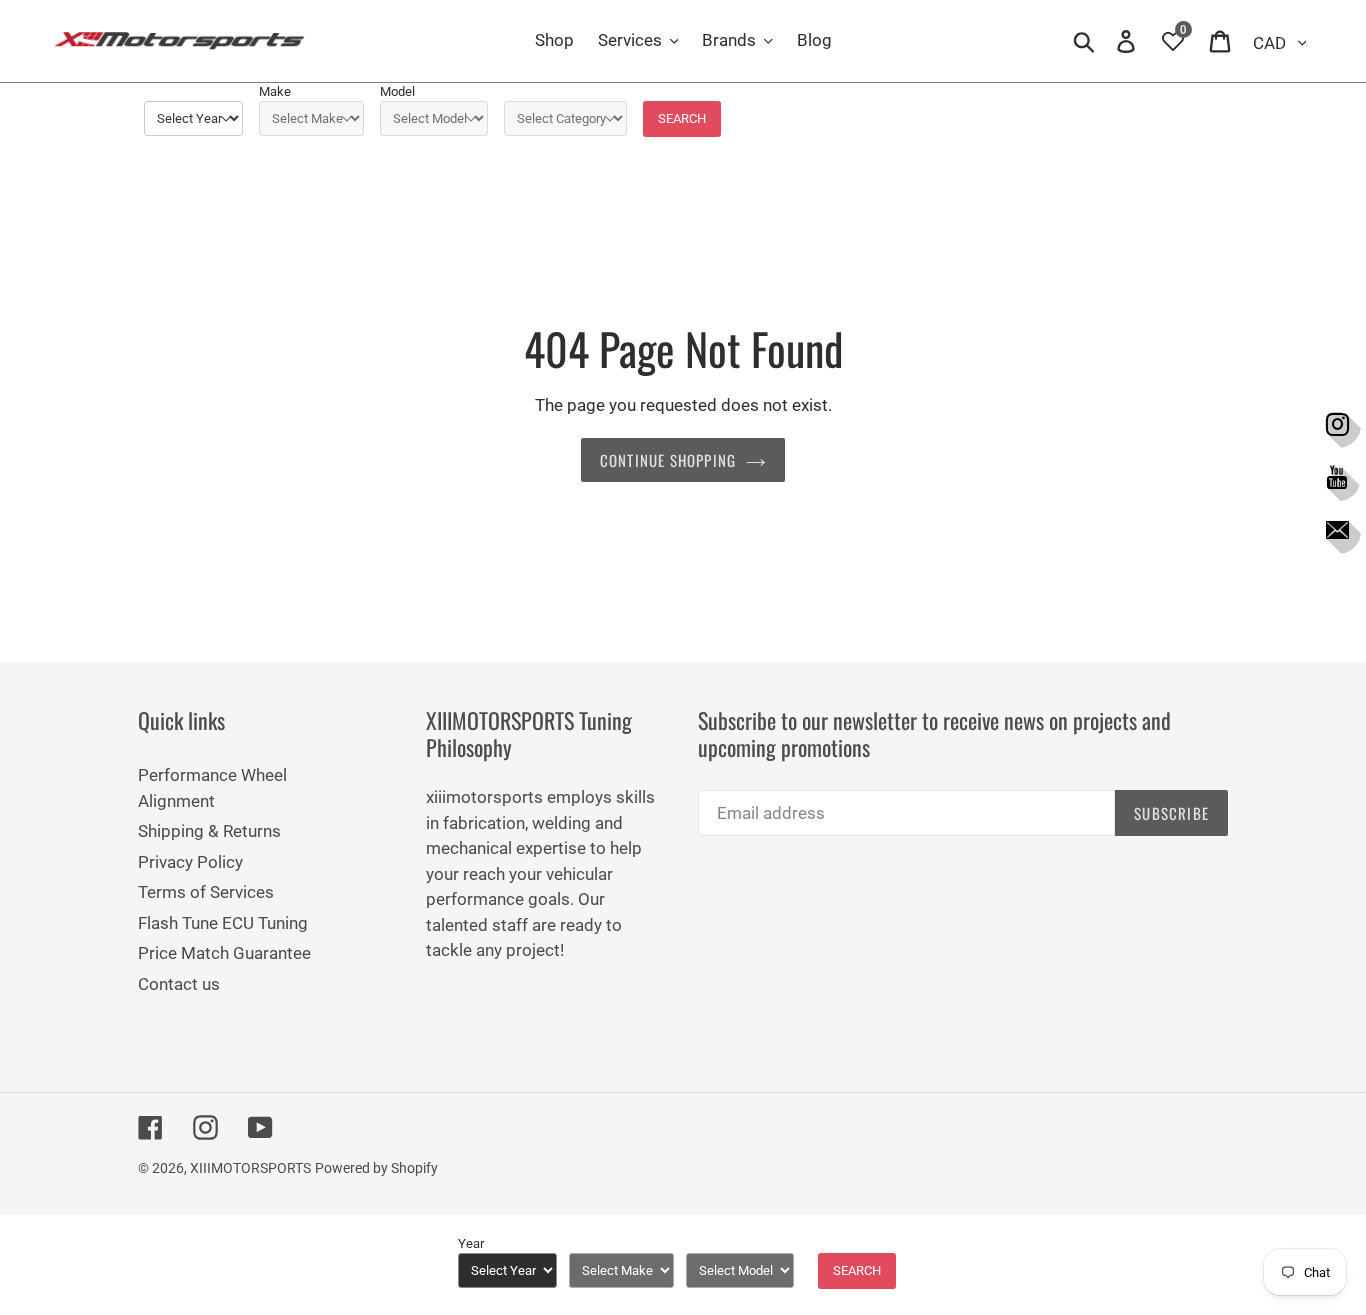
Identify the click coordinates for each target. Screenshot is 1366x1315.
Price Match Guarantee (224, 953)
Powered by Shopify (376, 1168)
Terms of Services (206, 892)
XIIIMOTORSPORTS (250, 1168)
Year (471, 1243)
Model (397, 91)
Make (275, 91)
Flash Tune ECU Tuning (223, 923)
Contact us (179, 984)
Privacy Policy (190, 862)
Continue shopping (668, 460)
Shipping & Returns (209, 831)
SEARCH (682, 118)
